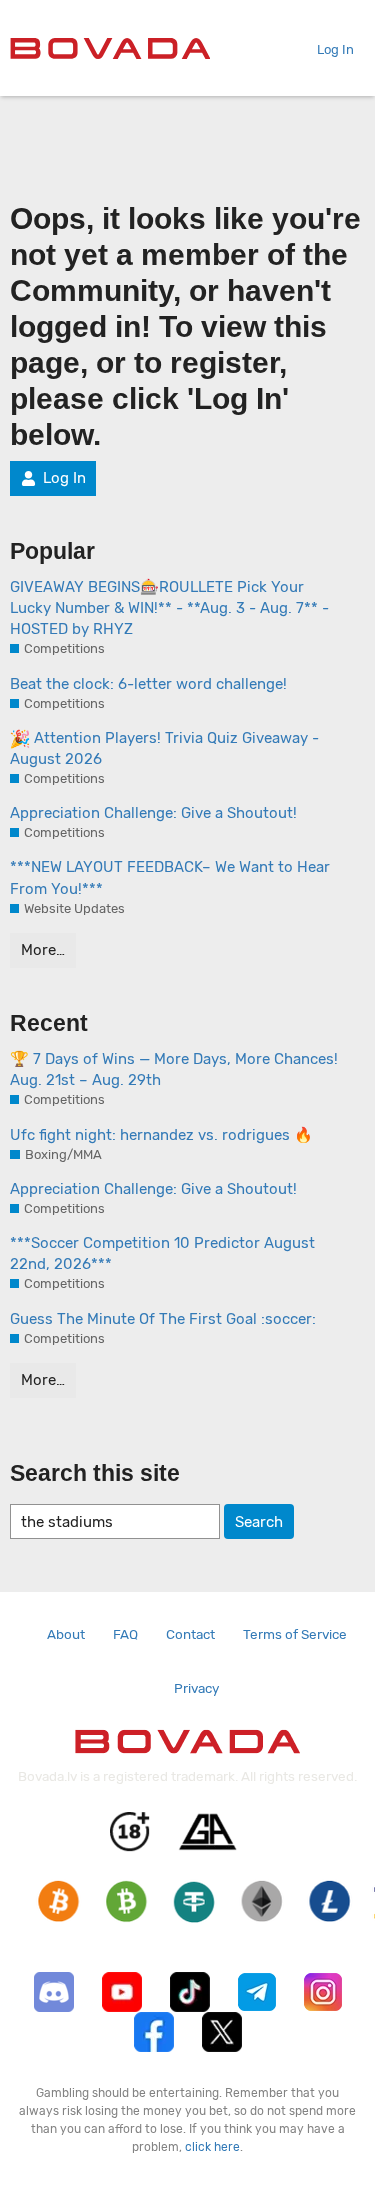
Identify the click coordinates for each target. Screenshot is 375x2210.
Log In (335, 49)
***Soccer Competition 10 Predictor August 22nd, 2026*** (162, 1253)
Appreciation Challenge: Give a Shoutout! (153, 813)
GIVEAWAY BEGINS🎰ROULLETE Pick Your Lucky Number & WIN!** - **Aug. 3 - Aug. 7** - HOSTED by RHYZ (169, 608)
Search (259, 1522)
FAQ (125, 1634)
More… (43, 950)
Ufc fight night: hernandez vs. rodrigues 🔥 (161, 1135)
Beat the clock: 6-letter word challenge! (148, 684)
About (66, 1634)
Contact (190, 1634)
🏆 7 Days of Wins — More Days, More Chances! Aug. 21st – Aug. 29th (174, 1069)
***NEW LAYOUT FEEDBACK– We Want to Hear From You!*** (170, 877)
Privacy (196, 1688)
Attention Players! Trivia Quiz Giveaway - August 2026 (164, 748)
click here (212, 2147)
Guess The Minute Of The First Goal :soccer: (163, 1319)
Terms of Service (295, 1634)
